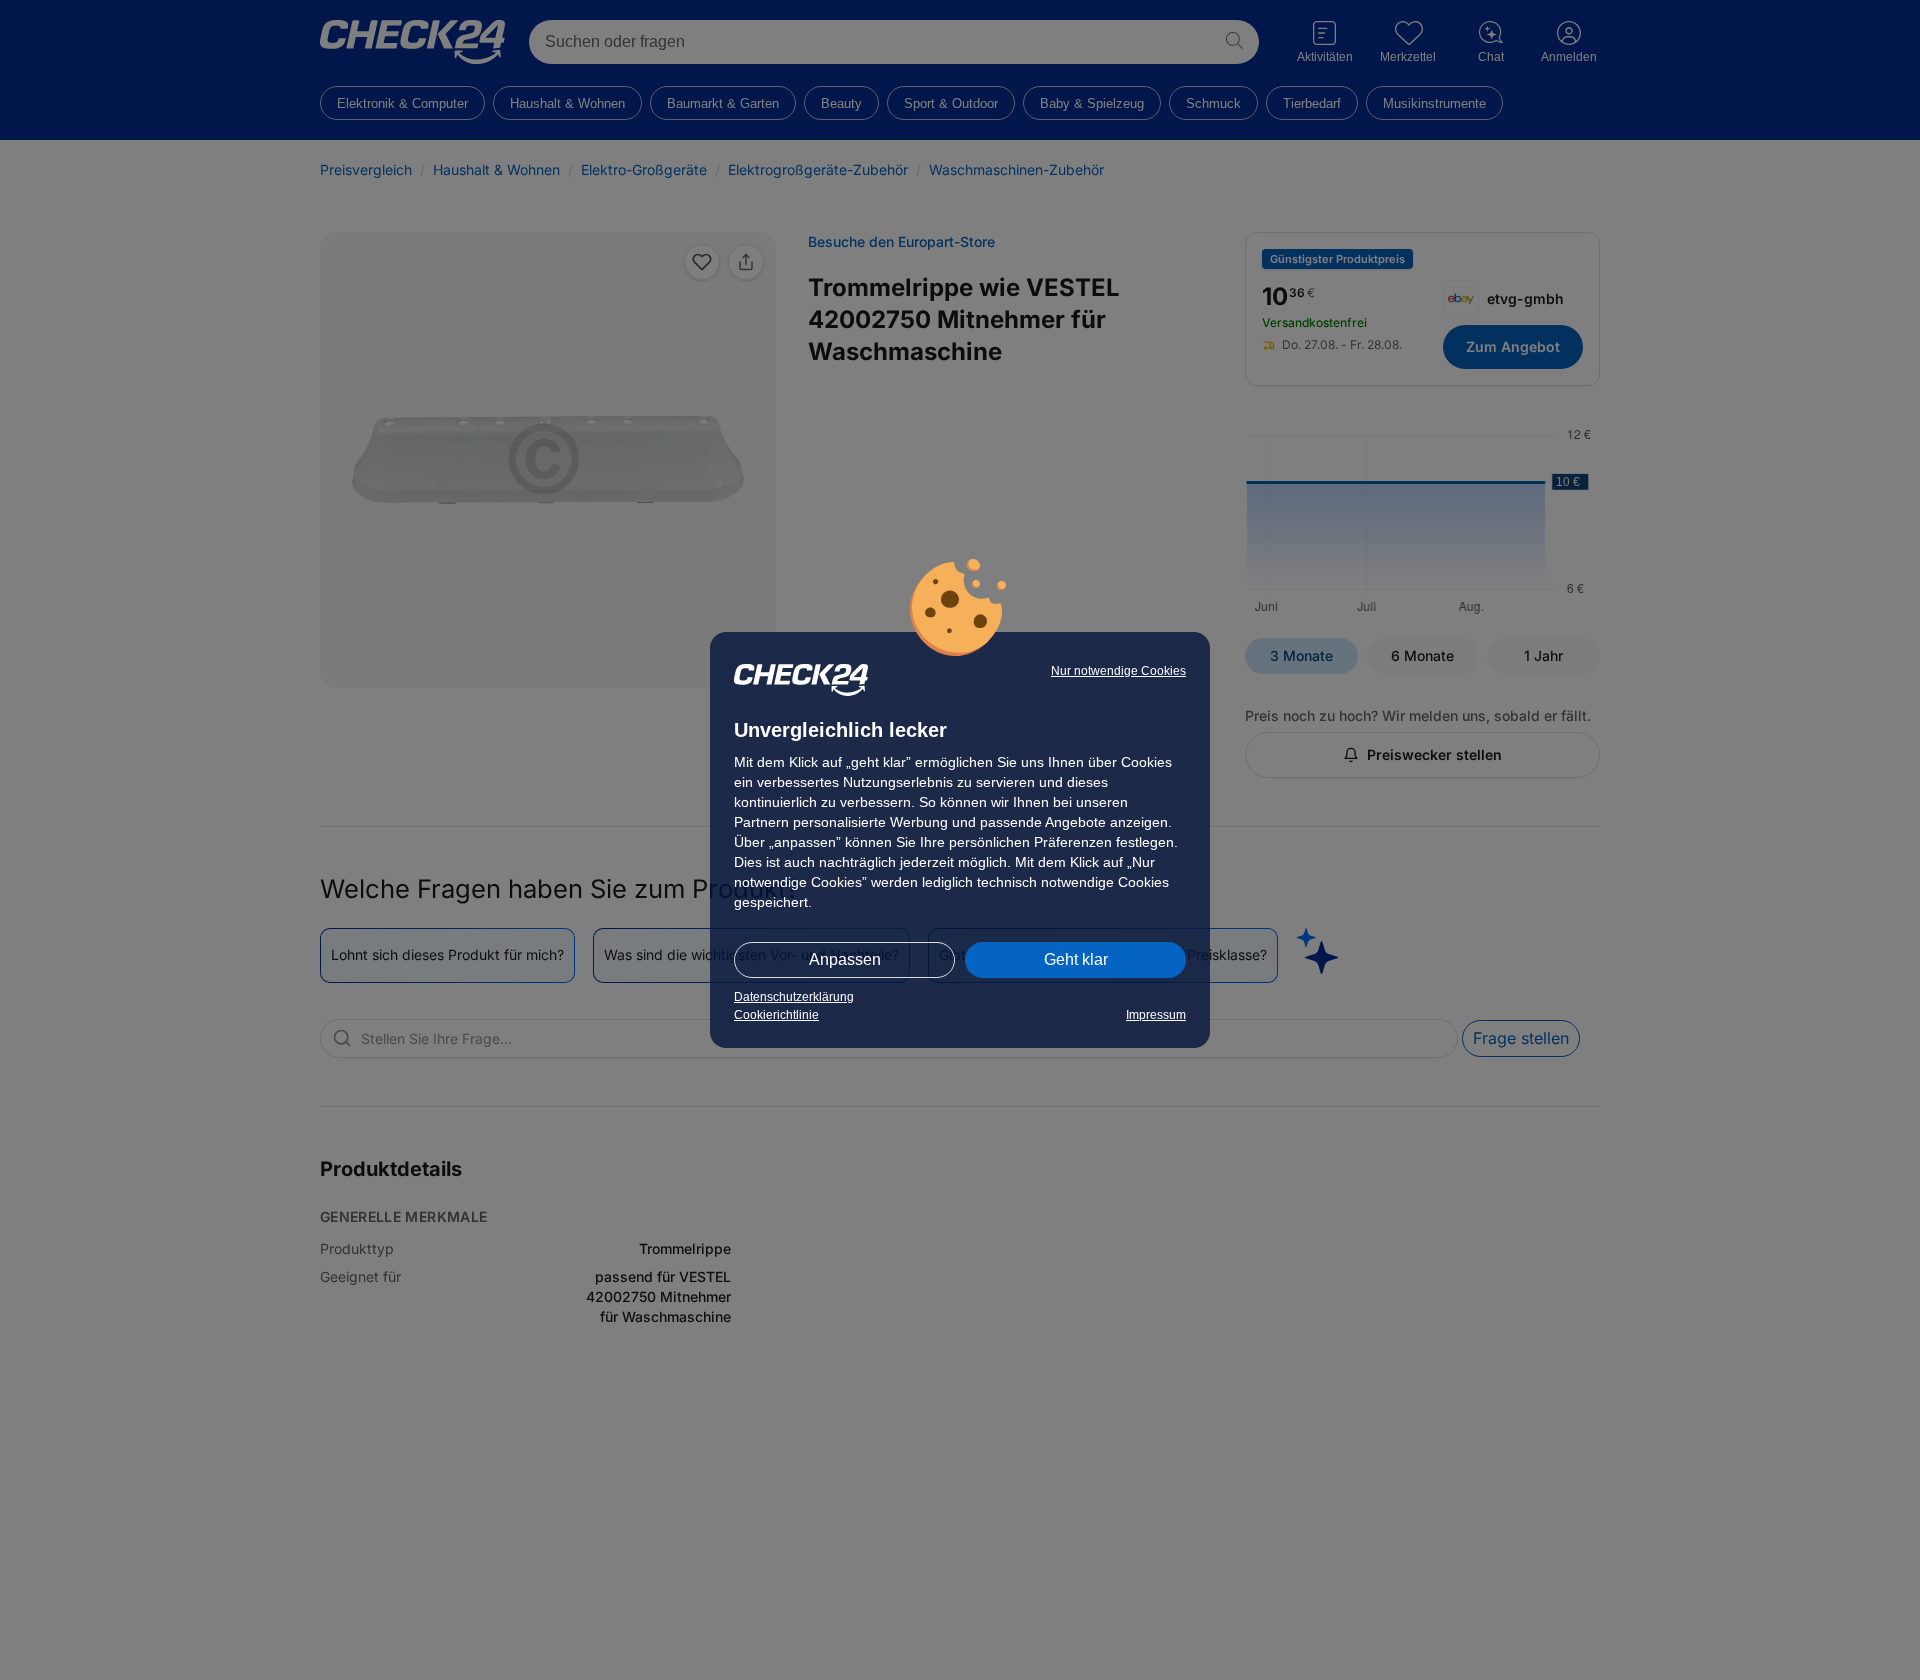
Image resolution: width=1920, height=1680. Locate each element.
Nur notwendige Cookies (1118, 671)
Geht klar (1076, 959)
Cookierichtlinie (776, 1015)
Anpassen (845, 959)
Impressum (1156, 1015)
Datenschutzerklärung (794, 997)
